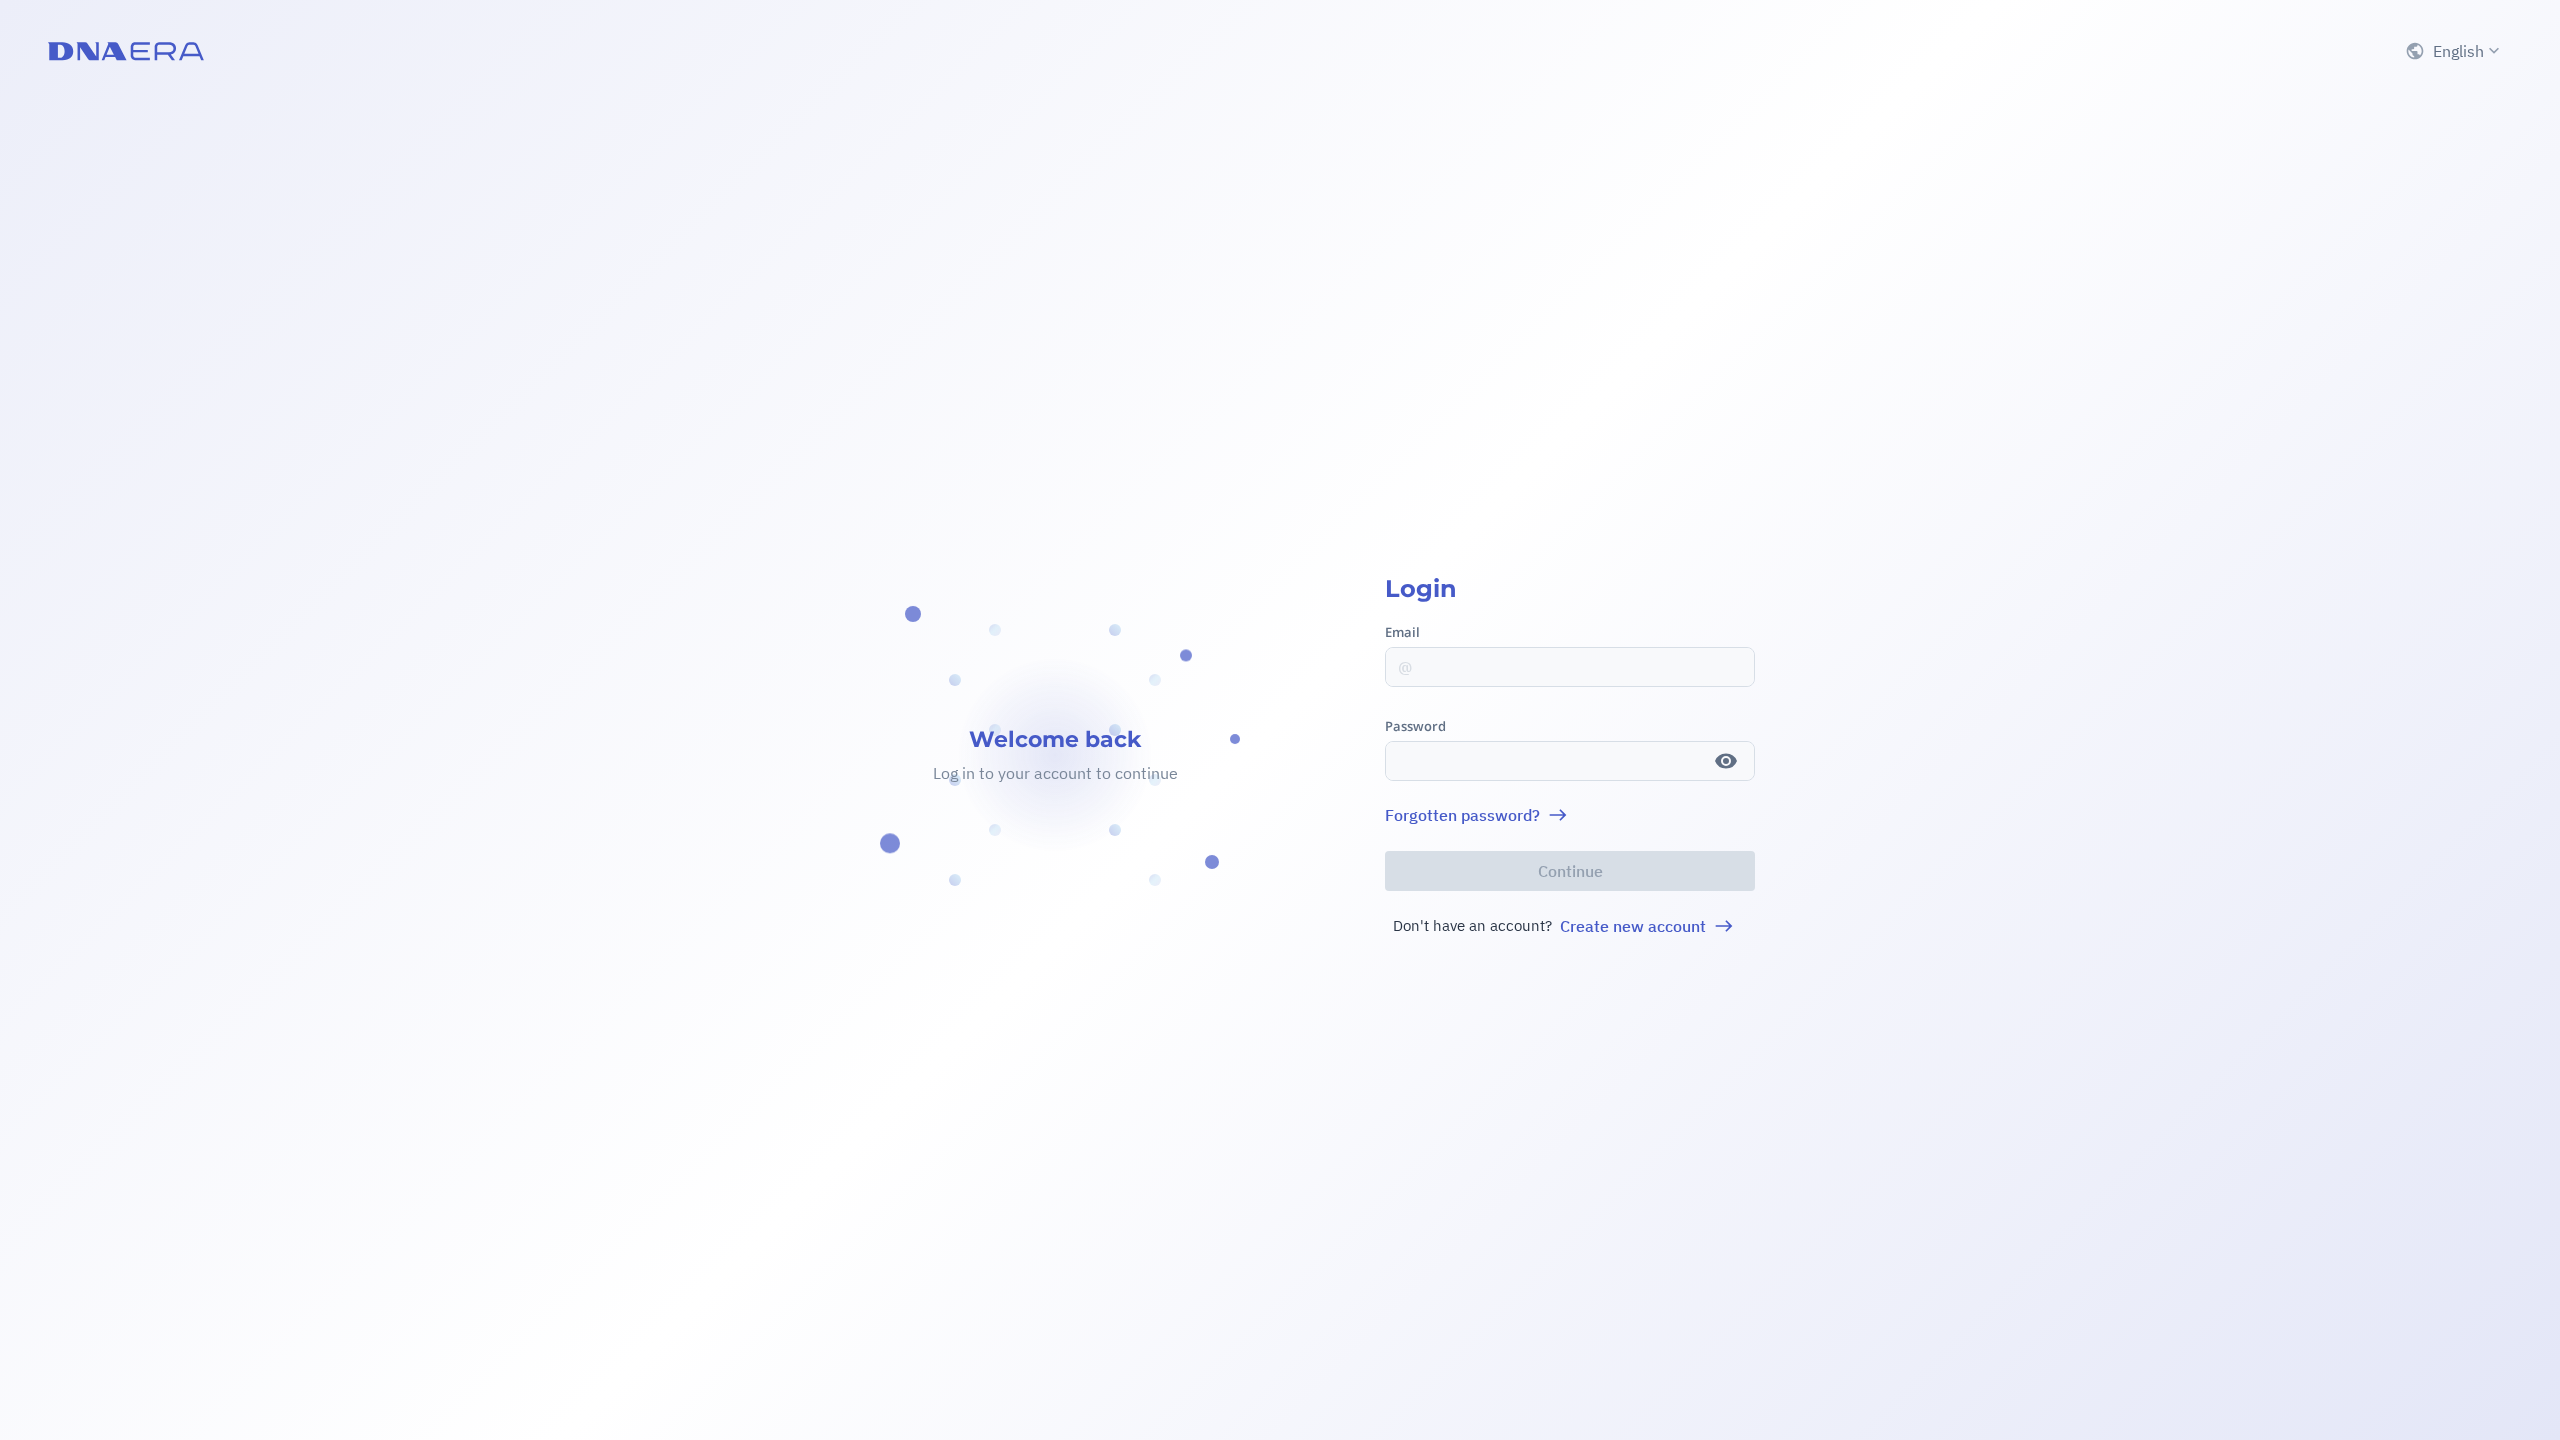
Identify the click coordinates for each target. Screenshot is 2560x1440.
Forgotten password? (1462, 815)
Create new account (1633, 926)
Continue (1570, 871)
